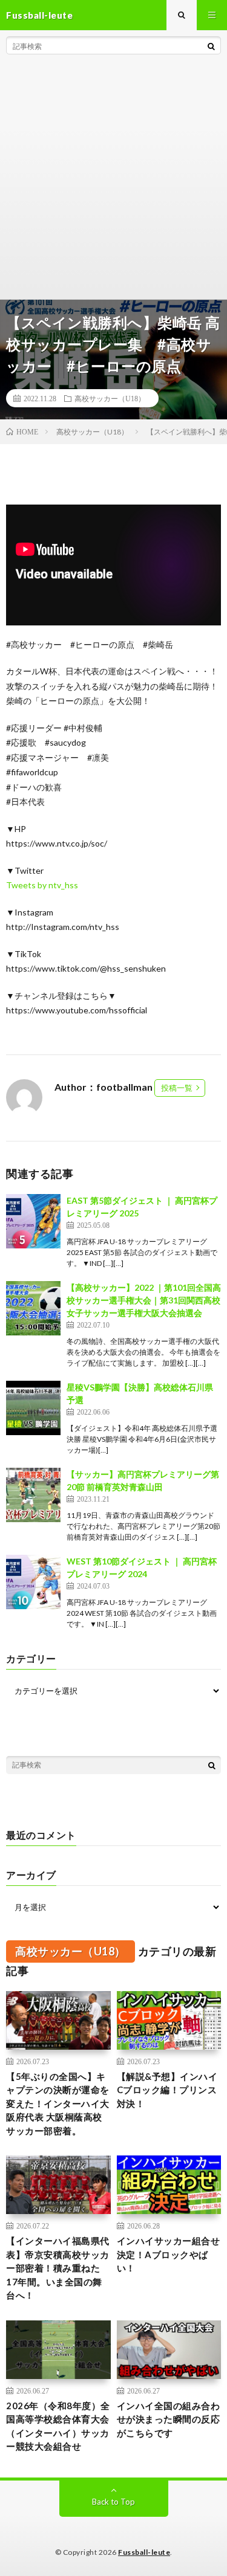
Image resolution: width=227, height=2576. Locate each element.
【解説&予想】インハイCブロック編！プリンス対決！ (167, 2090)
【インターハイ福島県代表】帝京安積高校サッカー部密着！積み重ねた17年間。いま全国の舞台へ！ (58, 2268)
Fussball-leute (144, 2552)
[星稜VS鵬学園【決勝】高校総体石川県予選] (33, 1408)
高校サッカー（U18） (110, 398)
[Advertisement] (113, 180)
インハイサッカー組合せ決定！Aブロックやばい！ (169, 2254)
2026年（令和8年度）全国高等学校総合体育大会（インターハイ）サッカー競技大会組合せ (58, 2426)
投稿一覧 (177, 1088)
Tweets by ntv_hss (42, 885)
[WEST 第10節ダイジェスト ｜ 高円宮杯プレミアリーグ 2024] (33, 1582)
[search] (211, 46)
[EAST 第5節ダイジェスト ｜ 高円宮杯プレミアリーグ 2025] (33, 1221)
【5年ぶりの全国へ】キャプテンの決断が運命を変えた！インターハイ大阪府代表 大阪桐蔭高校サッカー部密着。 (58, 2103)
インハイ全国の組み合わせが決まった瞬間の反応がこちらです (169, 2419)
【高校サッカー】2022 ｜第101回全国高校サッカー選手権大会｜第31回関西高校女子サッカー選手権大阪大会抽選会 (144, 1300)
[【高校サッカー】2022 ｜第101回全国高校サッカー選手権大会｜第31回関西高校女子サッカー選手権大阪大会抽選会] (33, 1308)
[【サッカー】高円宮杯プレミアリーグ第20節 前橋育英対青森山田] (33, 1495)
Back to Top (113, 2502)
